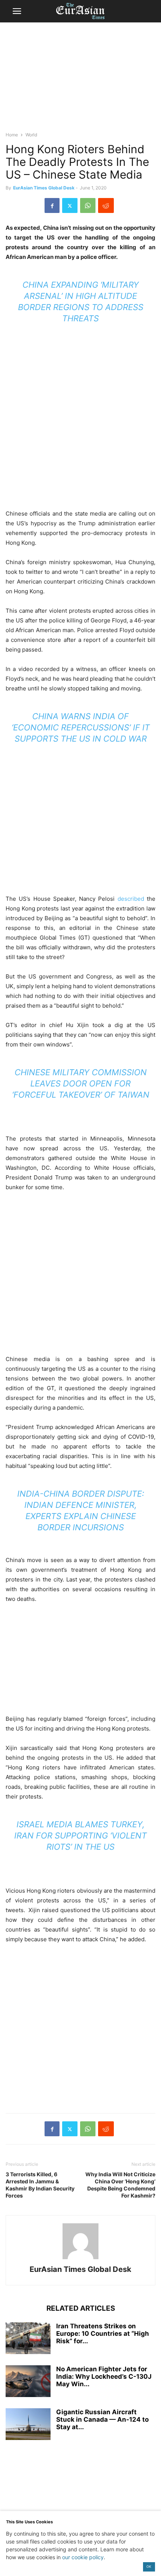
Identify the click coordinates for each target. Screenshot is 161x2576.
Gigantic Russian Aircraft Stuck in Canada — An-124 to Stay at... (102, 2419)
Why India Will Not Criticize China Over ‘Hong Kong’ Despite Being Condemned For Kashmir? (120, 2185)
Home (12, 135)
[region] (80, 80)
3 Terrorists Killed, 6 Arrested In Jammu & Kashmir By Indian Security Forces (40, 2185)
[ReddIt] (106, 205)
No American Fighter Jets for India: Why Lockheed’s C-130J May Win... (104, 2376)
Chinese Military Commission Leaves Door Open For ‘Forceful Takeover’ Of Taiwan (81, 1083)
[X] (70, 205)
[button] (17, 11)
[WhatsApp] (88, 205)
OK (149, 2566)
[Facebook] (52, 205)
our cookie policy (83, 2557)
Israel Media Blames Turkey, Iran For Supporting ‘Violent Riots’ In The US (80, 1836)
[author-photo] (80, 2259)
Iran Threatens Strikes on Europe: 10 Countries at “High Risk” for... (103, 2334)
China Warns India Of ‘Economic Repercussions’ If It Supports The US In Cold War (81, 727)
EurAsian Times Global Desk (44, 188)
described (131, 899)
